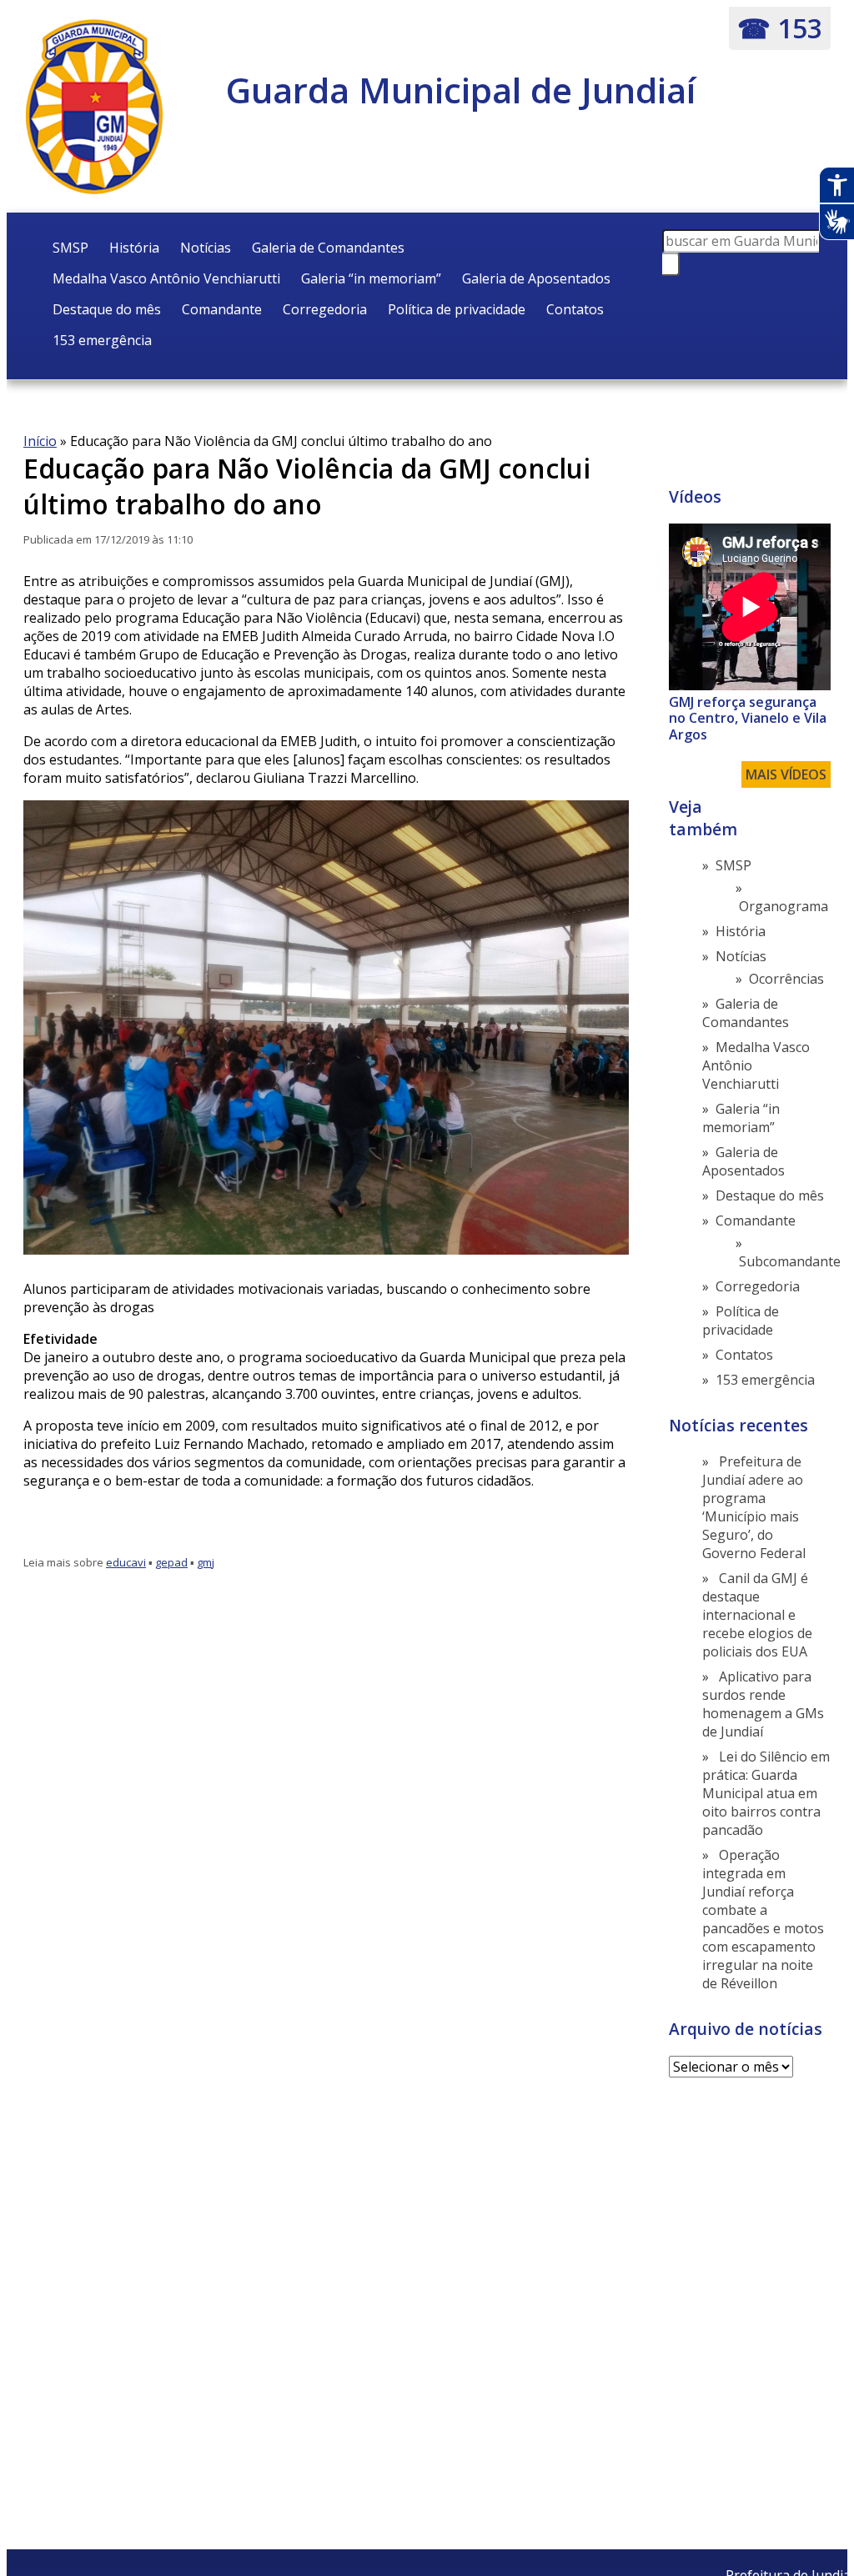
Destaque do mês (107, 309)
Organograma (784, 906)
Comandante (222, 309)
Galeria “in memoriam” (371, 278)
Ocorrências (786, 979)
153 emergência (102, 340)
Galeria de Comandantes (328, 248)
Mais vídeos (786, 774)
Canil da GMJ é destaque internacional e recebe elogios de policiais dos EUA (757, 1615)
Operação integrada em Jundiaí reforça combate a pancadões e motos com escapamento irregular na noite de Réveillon (763, 1919)
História (134, 248)
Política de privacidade (457, 309)
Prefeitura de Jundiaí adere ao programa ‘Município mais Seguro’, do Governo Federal (754, 1507)
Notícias (206, 248)
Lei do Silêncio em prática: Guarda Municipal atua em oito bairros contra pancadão (766, 1793)
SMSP (70, 248)
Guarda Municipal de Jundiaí (461, 90)
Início (40, 441)
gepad (171, 1562)
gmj (206, 1562)
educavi (126, 1562)
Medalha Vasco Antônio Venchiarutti (166, 278)
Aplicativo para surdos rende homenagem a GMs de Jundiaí (763, 1704)
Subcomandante (790, 1261)
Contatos (575, 309)
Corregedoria (325, 309)
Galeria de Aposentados (536, 278)
